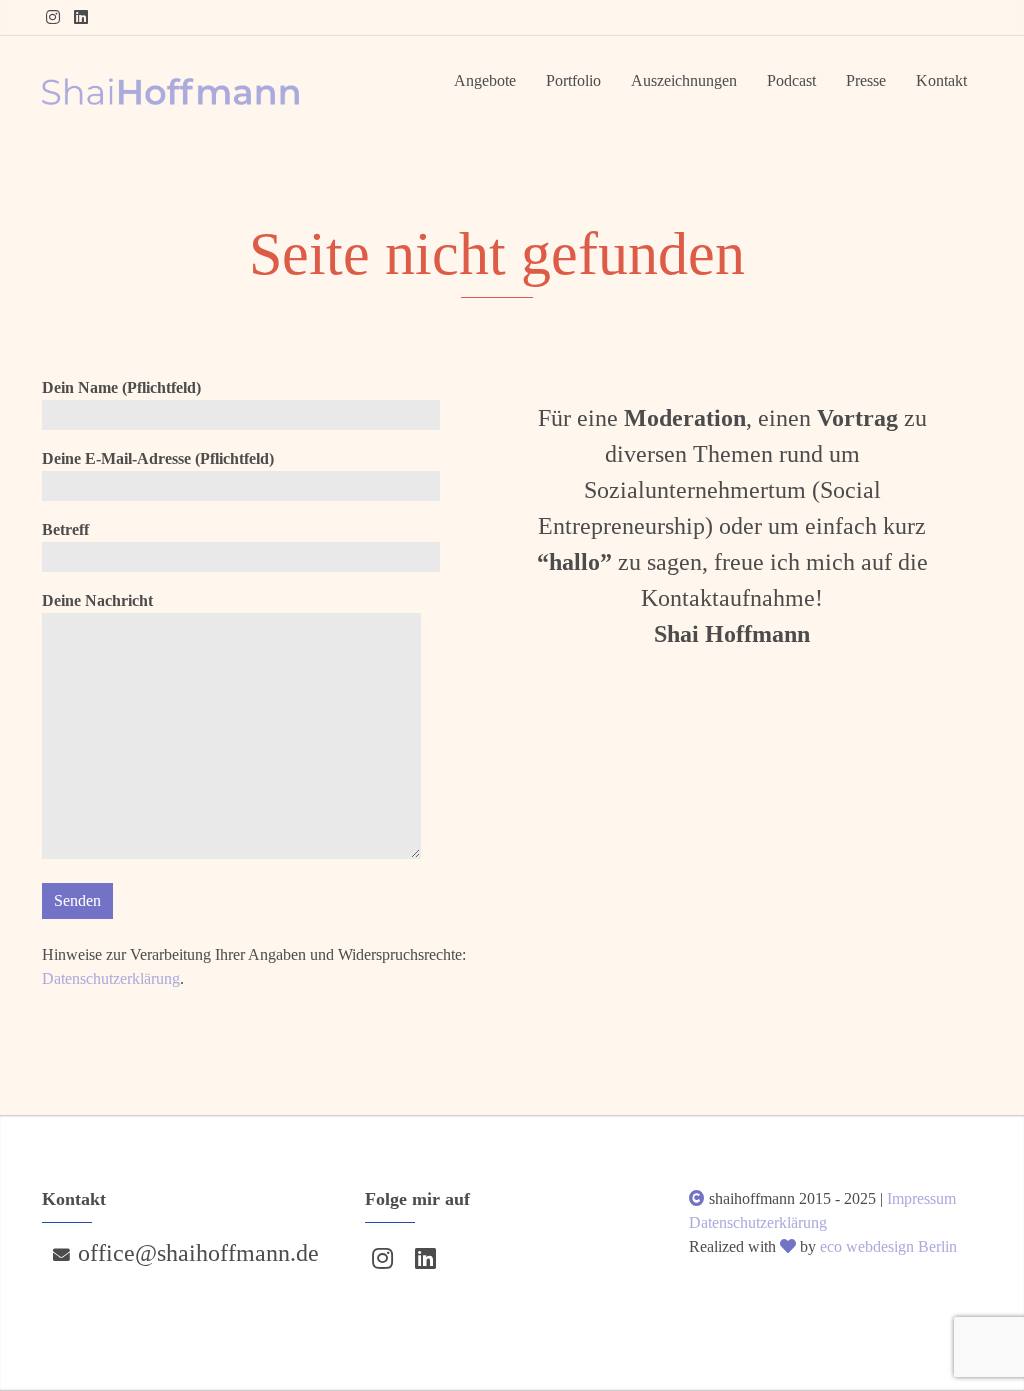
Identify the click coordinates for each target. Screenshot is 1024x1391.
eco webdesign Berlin (888, 1246)
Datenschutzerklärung (111, 978)
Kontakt (941, 80)
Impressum (921, 1198)
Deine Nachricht (97, 600)
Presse (866, 80)
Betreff (65, 529)
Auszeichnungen (684, 80)
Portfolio (573, 80)
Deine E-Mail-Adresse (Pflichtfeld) (158, 458)
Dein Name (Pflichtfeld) (121, 387)
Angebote (485, 80)
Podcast (791, 80)
